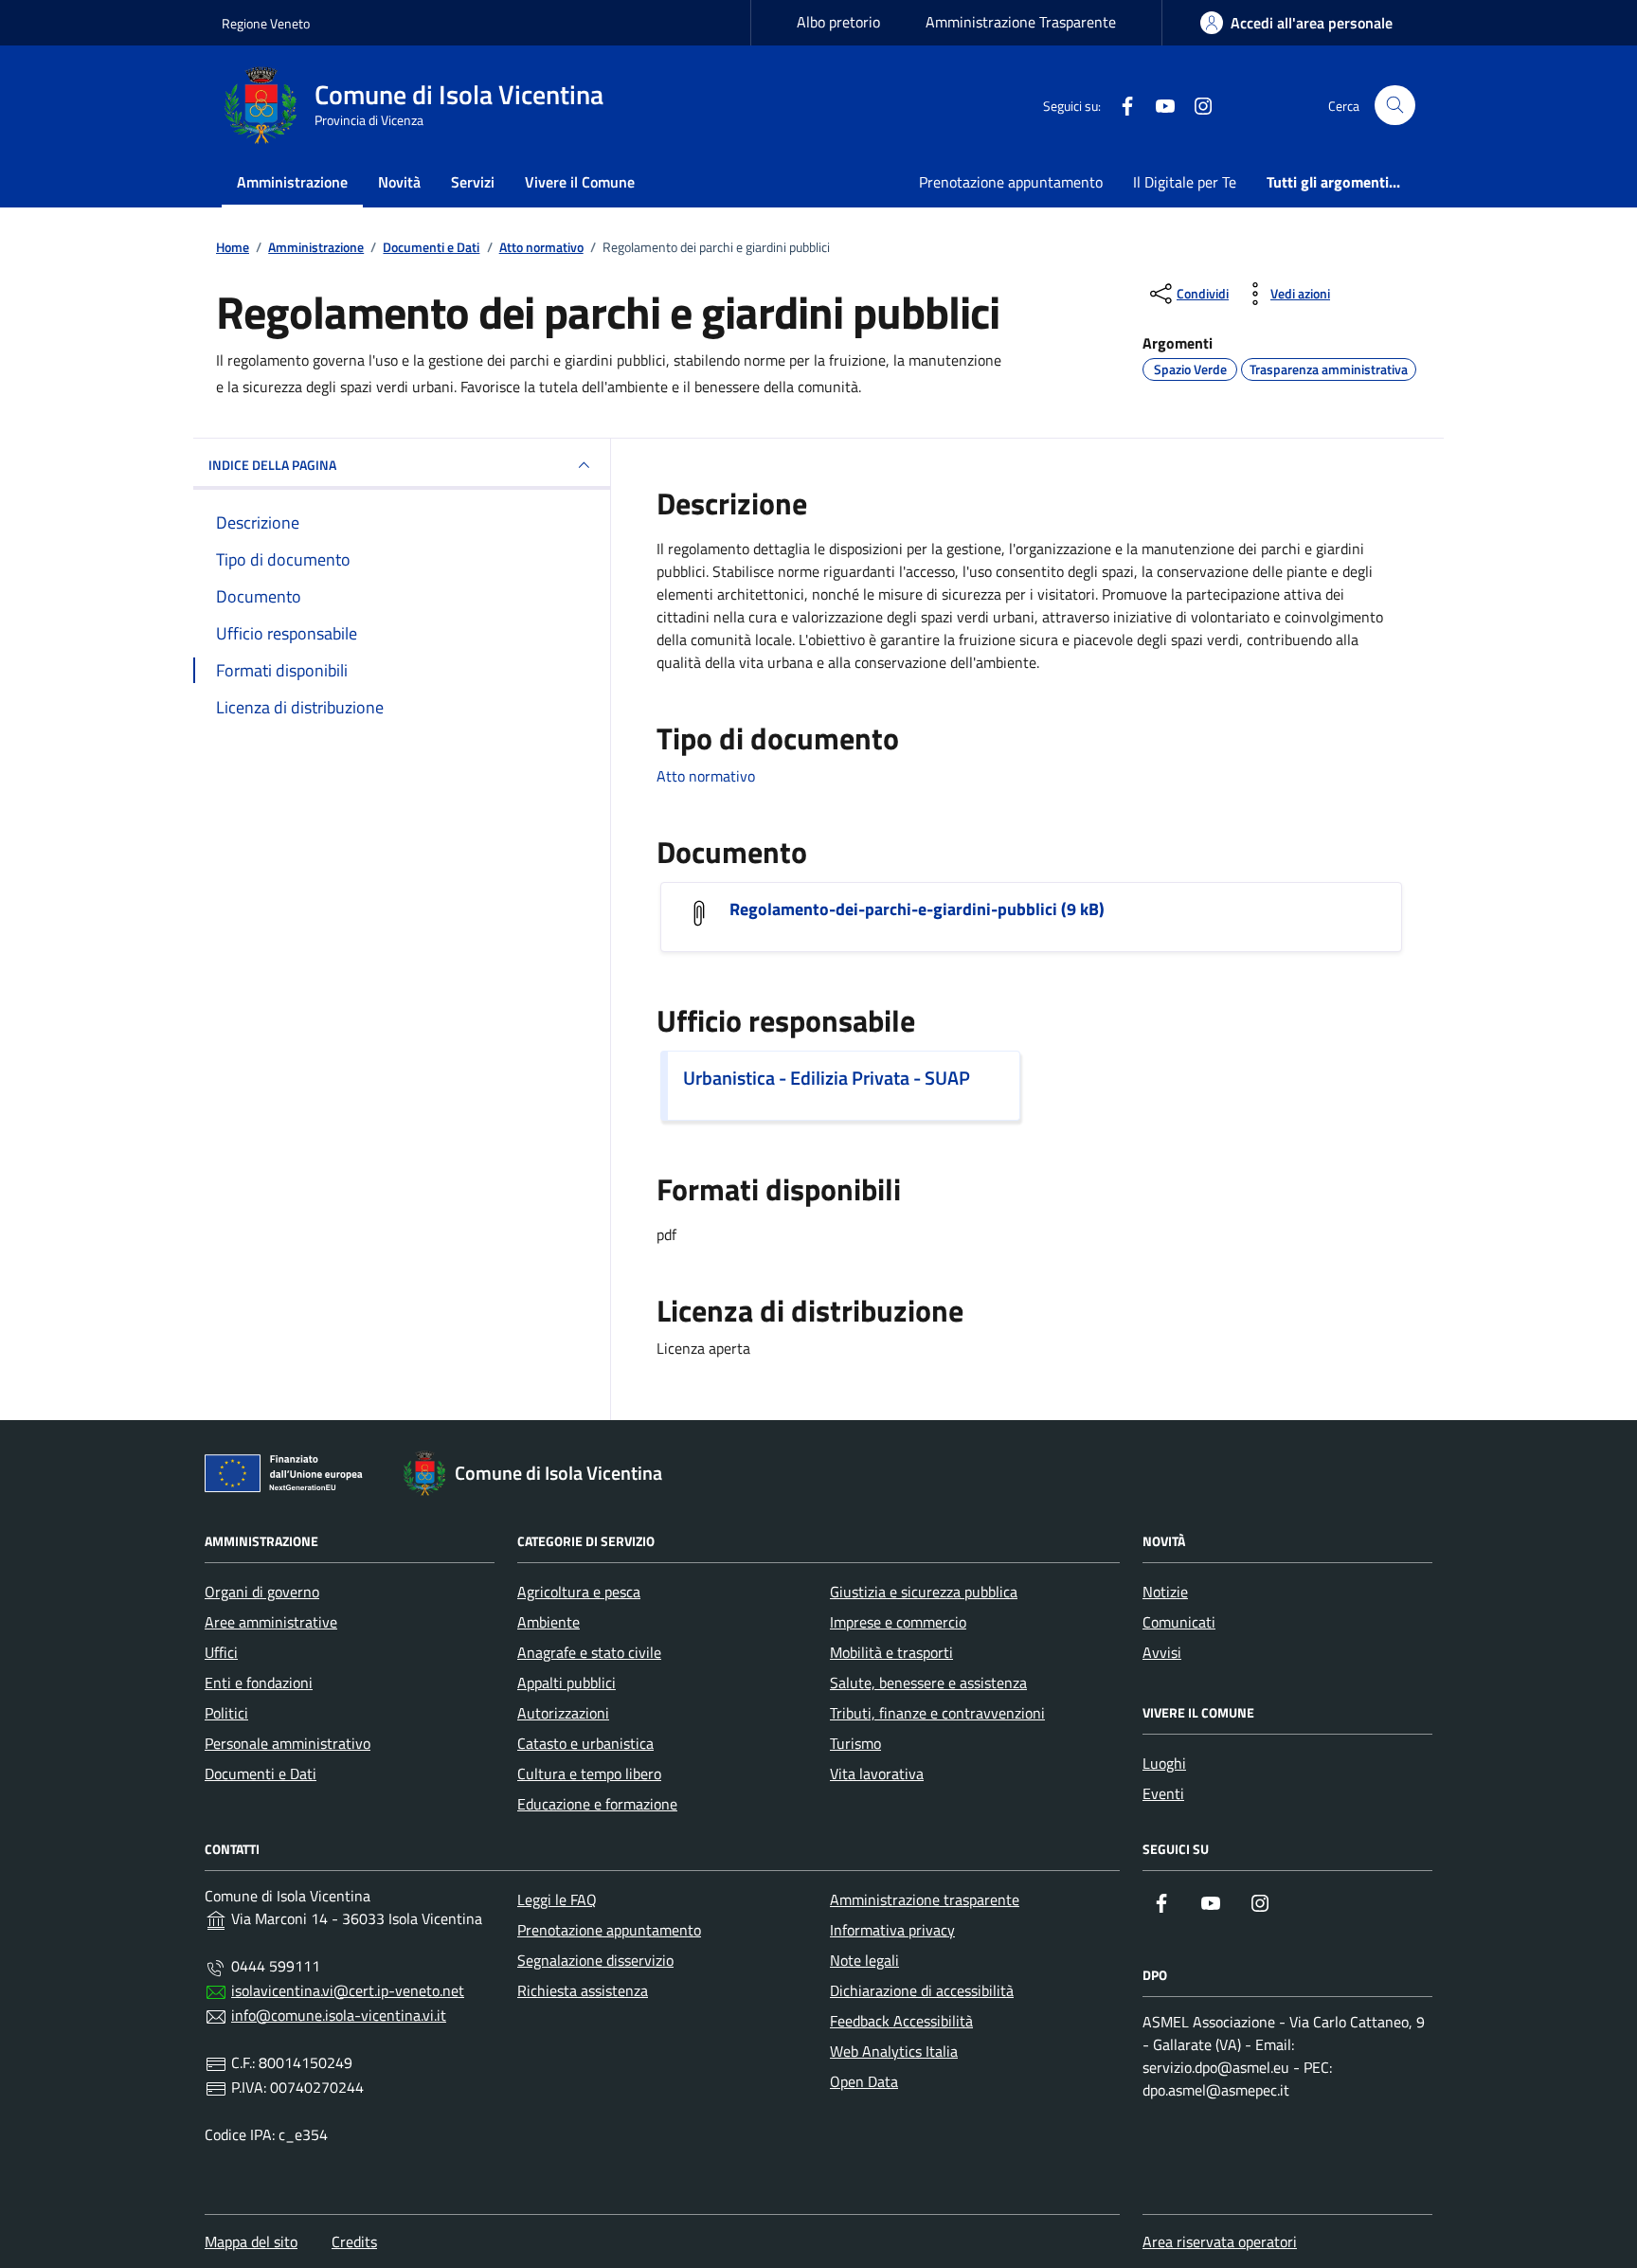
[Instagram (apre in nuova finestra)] (1196, 105)
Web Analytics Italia (894, 2051)
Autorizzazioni (563, 1713)
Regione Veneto (266, 23)
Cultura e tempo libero (589, 1773)
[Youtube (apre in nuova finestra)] (1158, 105)
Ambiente (549, 1622)
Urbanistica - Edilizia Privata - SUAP (827, 1078)
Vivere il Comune (580, 182)
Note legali (864, 1960)
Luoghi (1164, 1763)
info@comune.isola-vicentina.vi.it (339, 2015)
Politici (226, 1713)
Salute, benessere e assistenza (928, 1683)
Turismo (855, 1743)
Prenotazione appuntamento (1011, 182)
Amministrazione (292, 182)
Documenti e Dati (261, 1773)
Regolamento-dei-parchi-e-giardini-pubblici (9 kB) (917, 909)
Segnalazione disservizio (595, 1960)
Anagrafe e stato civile (589, 1652)
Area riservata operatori (1220, 2241)
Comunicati (1179, 1622)
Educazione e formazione (597, 1804)
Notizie (1165, 1592)
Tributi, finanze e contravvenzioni (937, 1713)
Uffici (221, 1652)
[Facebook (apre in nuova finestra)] (1120, 105)
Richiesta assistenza (583, 1990)
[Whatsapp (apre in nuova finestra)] (1233, 105)
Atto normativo (706, 776)
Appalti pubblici (567, 1683)
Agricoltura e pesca (579, 1592)
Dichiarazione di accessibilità (922, 1990)
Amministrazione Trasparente (1021, 22)
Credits (354, 2241)
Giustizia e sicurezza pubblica (924, 1592)
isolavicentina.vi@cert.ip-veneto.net (348, 1990)
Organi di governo (262, 1592)
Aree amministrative (271, 1622)
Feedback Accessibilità (901, 2021)
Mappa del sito (251, 2241)
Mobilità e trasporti (891, 1652)
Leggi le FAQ (557, 1899)
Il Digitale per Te (1185, 182)
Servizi (473, 182)
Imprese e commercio (898, 1622)
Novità (399, 182)
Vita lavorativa (877, 1773)
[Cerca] (1395, 106)
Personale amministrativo (288, 1743)
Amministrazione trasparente (925, 1899)
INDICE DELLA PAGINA (272, 465)
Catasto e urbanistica (585, 1743)
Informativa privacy (892, 1930)
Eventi (1163, 1793)
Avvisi (1162, 1652)
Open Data (864, 2081)
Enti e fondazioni (259, 1683)
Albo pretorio (838, 22)
